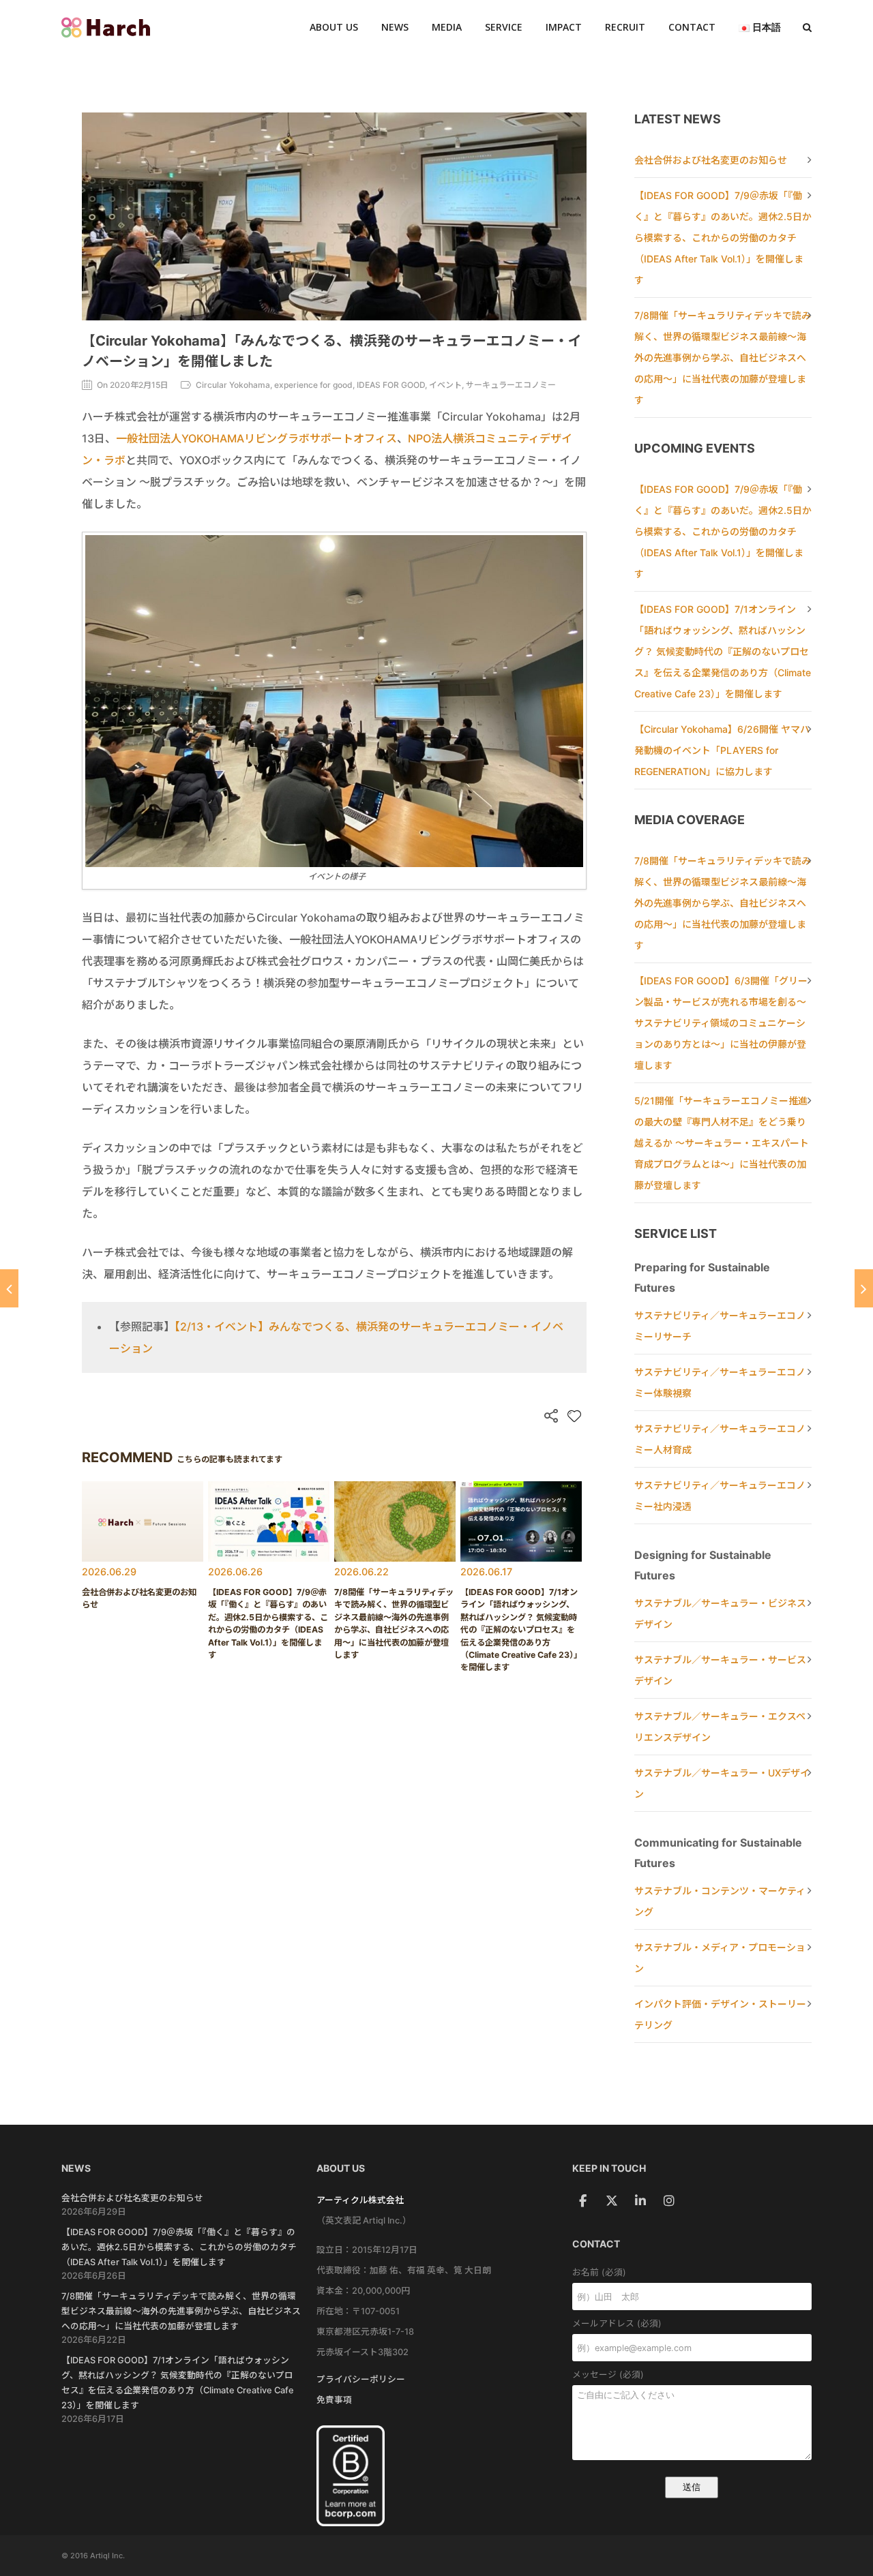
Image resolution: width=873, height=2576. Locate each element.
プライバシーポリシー (361, 2379)
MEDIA (447, 27)
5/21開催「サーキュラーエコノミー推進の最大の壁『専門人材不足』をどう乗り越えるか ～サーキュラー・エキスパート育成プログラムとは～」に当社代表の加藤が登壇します (722, 1143)
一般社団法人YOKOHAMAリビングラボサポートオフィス (256, 438)
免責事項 (334, 2400)
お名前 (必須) (599, 2272)
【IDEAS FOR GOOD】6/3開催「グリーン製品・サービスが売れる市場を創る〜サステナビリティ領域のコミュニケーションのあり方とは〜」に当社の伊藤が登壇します (721, 1023)
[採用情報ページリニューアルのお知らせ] (9, 1288)
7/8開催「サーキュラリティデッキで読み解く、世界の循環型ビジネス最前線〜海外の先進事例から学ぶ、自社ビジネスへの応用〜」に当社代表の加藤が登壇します (723, 358)
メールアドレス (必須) (617, 2323)
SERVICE (504, 27)
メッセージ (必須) (608, 2375)
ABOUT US (334, 27)
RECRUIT (625, 27)
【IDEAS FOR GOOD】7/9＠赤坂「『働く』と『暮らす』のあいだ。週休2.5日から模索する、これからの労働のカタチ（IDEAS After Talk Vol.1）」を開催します (723, 238)
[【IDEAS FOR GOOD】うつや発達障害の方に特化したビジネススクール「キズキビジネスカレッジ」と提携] (864, 1288)
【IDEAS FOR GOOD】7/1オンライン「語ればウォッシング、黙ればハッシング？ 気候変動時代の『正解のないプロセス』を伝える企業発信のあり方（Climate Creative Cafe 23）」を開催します (723, 651)
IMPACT (564, 27)
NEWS (395, 27)
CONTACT (692, 27)
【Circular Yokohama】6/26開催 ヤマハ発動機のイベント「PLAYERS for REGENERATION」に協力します (722, 750)
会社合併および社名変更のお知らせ (711, 160)
